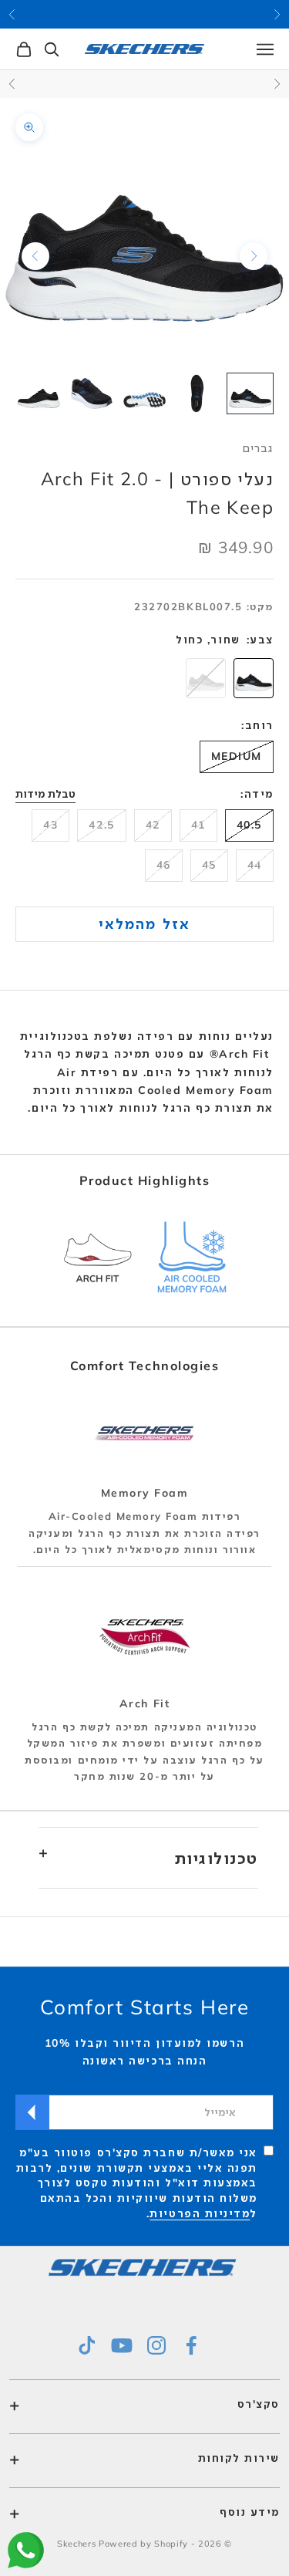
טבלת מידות (45, 794)
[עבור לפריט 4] (92, 393)
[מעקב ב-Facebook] (191, 2345)
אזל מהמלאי (144, 923)
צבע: (260, 640)
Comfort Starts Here (145, 2007)
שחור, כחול (208, 640)
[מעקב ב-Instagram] (156, 2345)
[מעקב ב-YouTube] (122, 2345)
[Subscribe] (32, 2112)
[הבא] (35, 256)
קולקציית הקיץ (145, 14)
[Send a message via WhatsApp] (26, 2550)
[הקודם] (254, 256)
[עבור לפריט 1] (250, 393)
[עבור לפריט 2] (198, 393)
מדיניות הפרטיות (200, 2213)
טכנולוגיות (217, 1858)
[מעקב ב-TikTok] (87, 2345)
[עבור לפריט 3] (144, 393)
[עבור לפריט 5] (39, 393)
